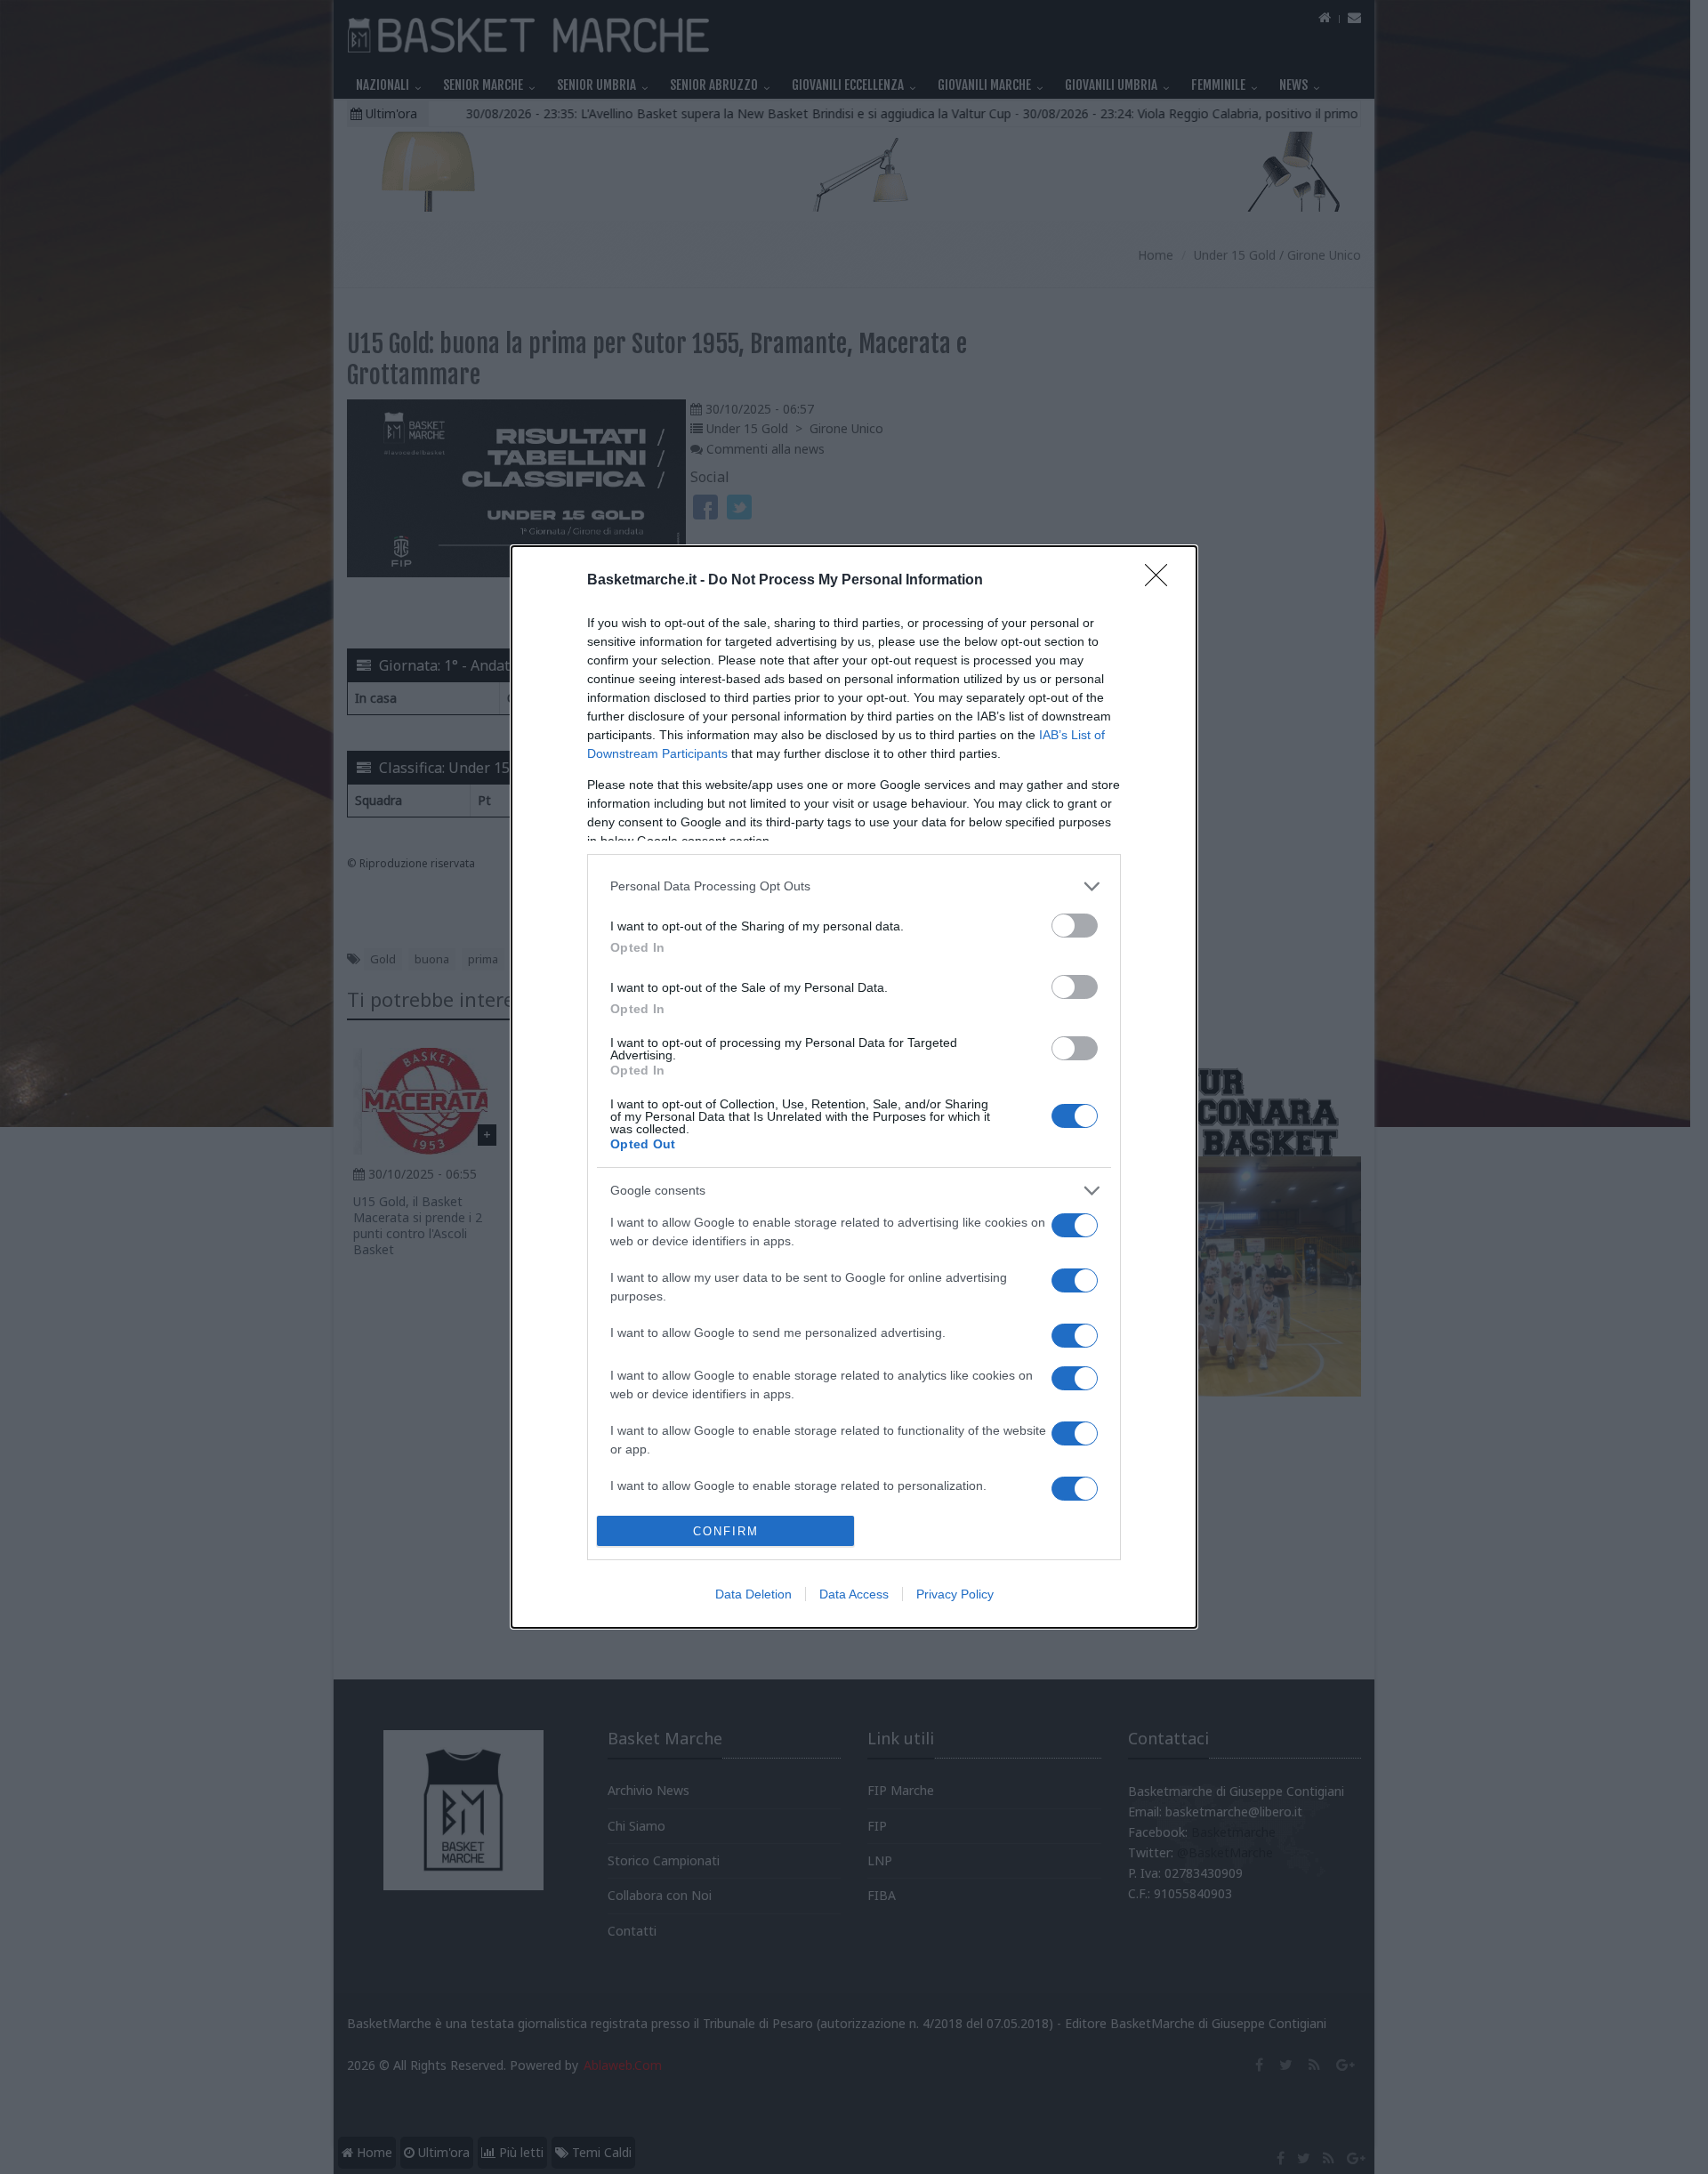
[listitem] (854, 886)
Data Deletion (753, 1594)
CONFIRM (726, 1531)
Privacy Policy (955, 1594)
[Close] (1162, 581)
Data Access (854, 1594)
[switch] (1075, 926)
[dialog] (854, 1087)
